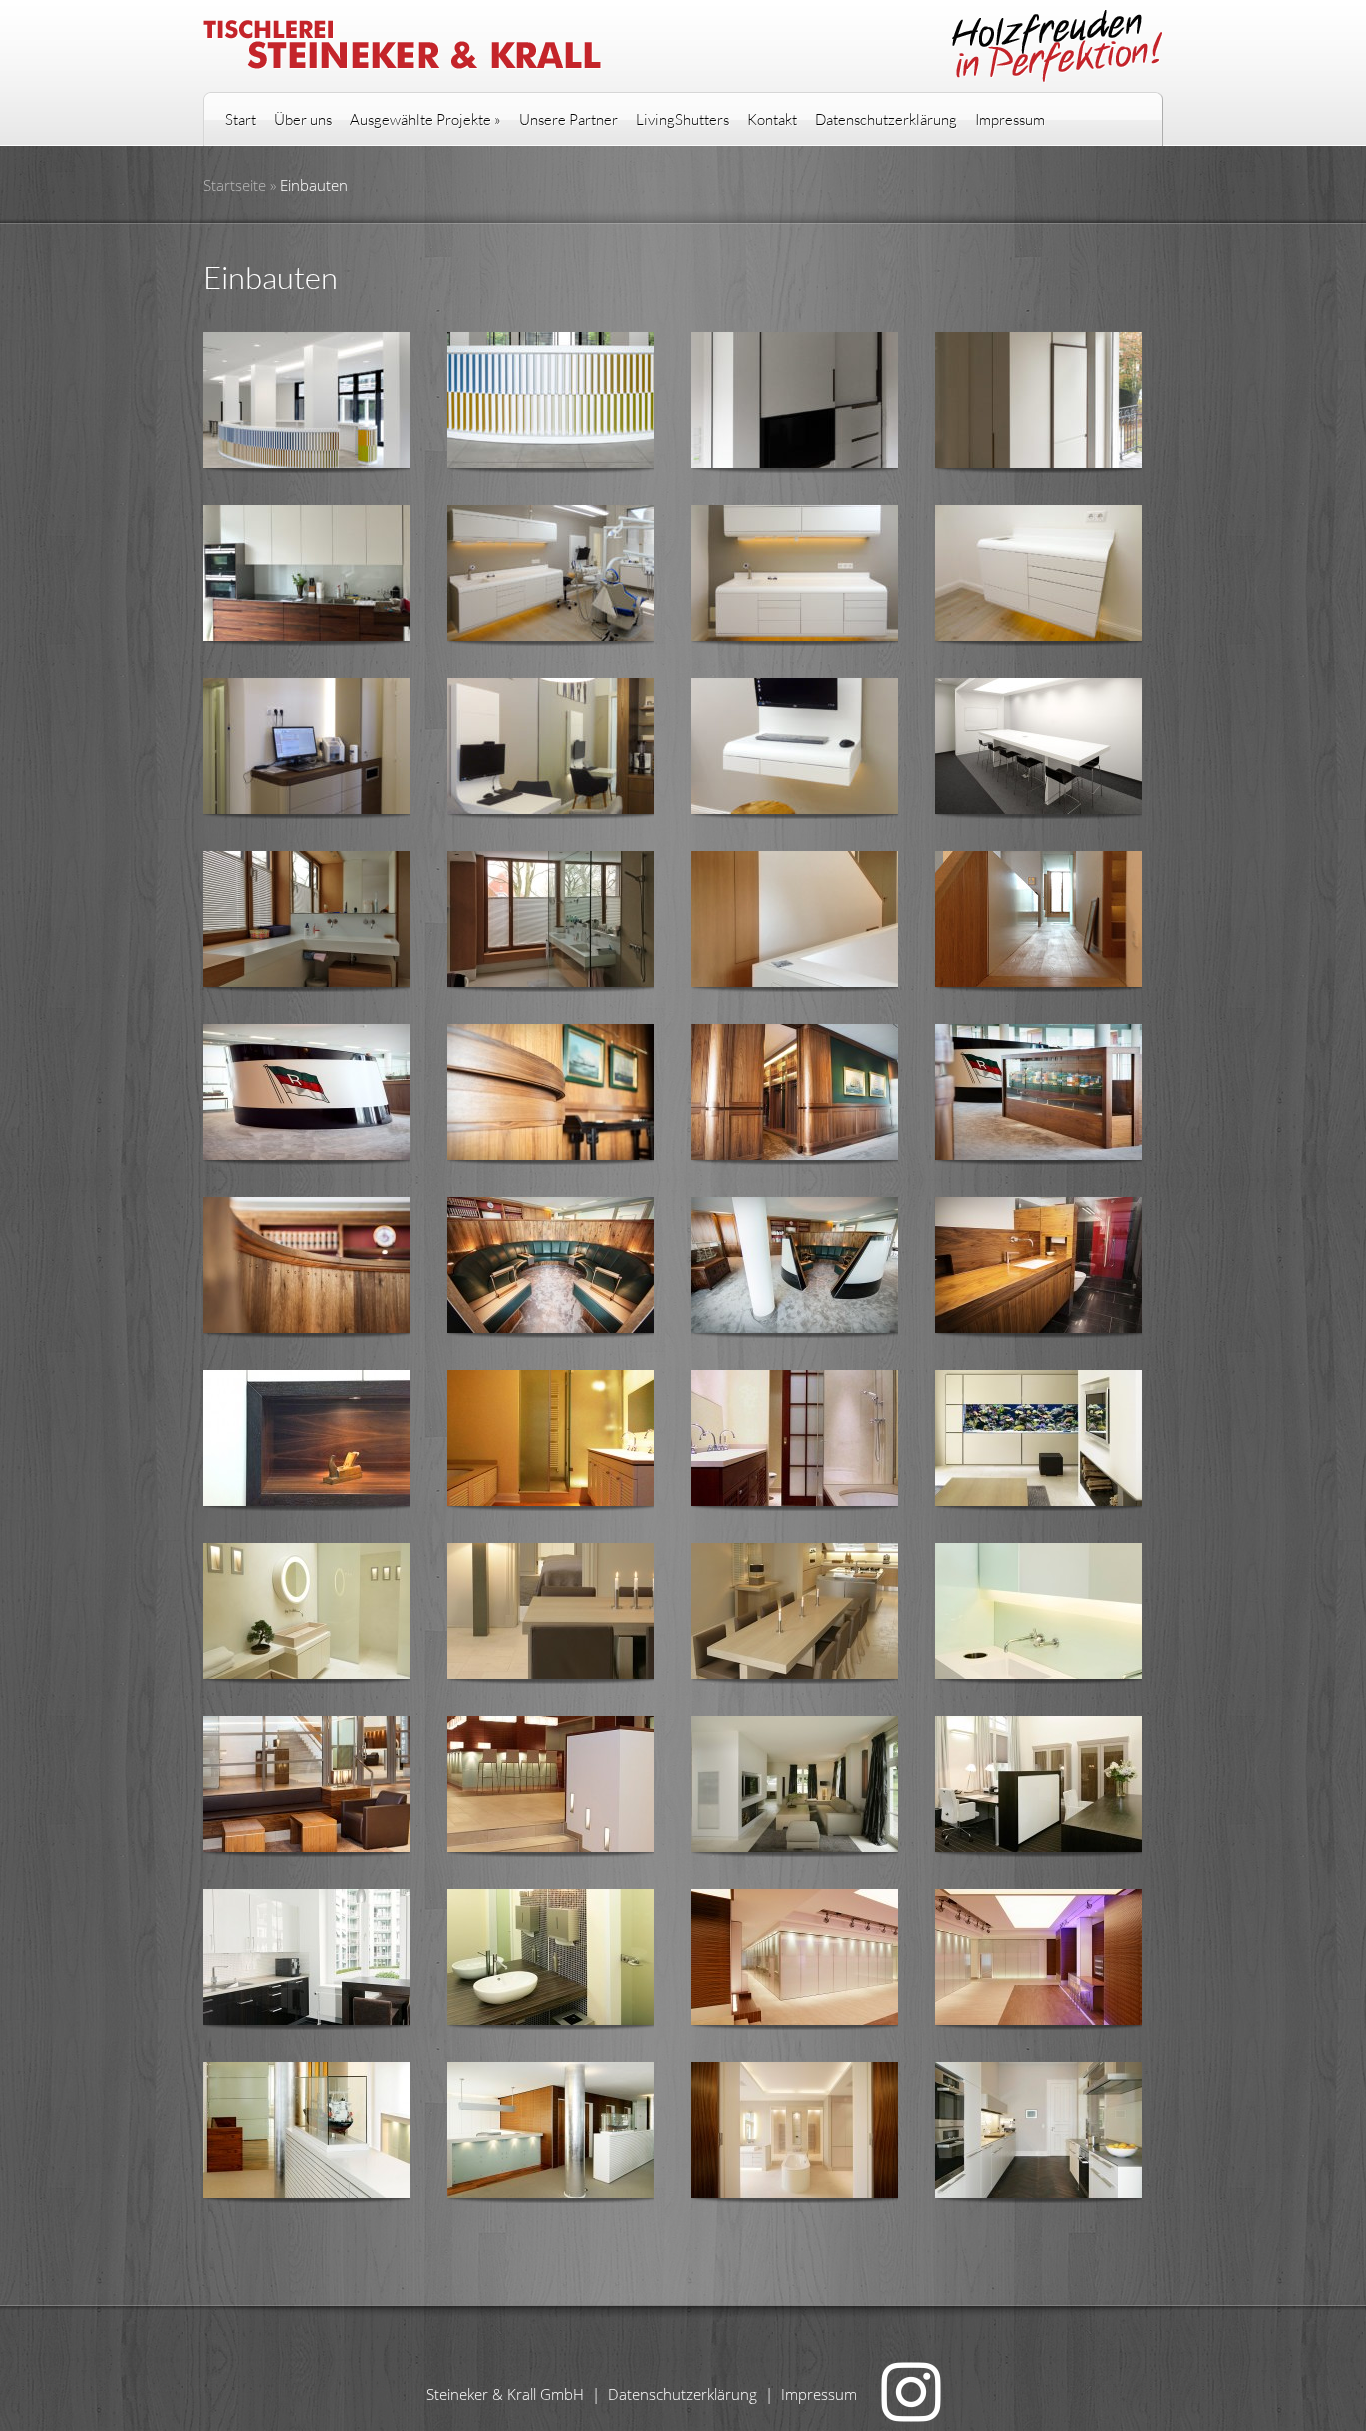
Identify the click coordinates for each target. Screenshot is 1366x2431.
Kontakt (772, 119)
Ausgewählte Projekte (425, 119)
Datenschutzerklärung (886, 119)
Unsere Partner (568, 119)
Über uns (303, 119)
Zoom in (294, 403)
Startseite (234, 185)
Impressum (1010, 119)
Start (240, 119)
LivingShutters (682, 119)
